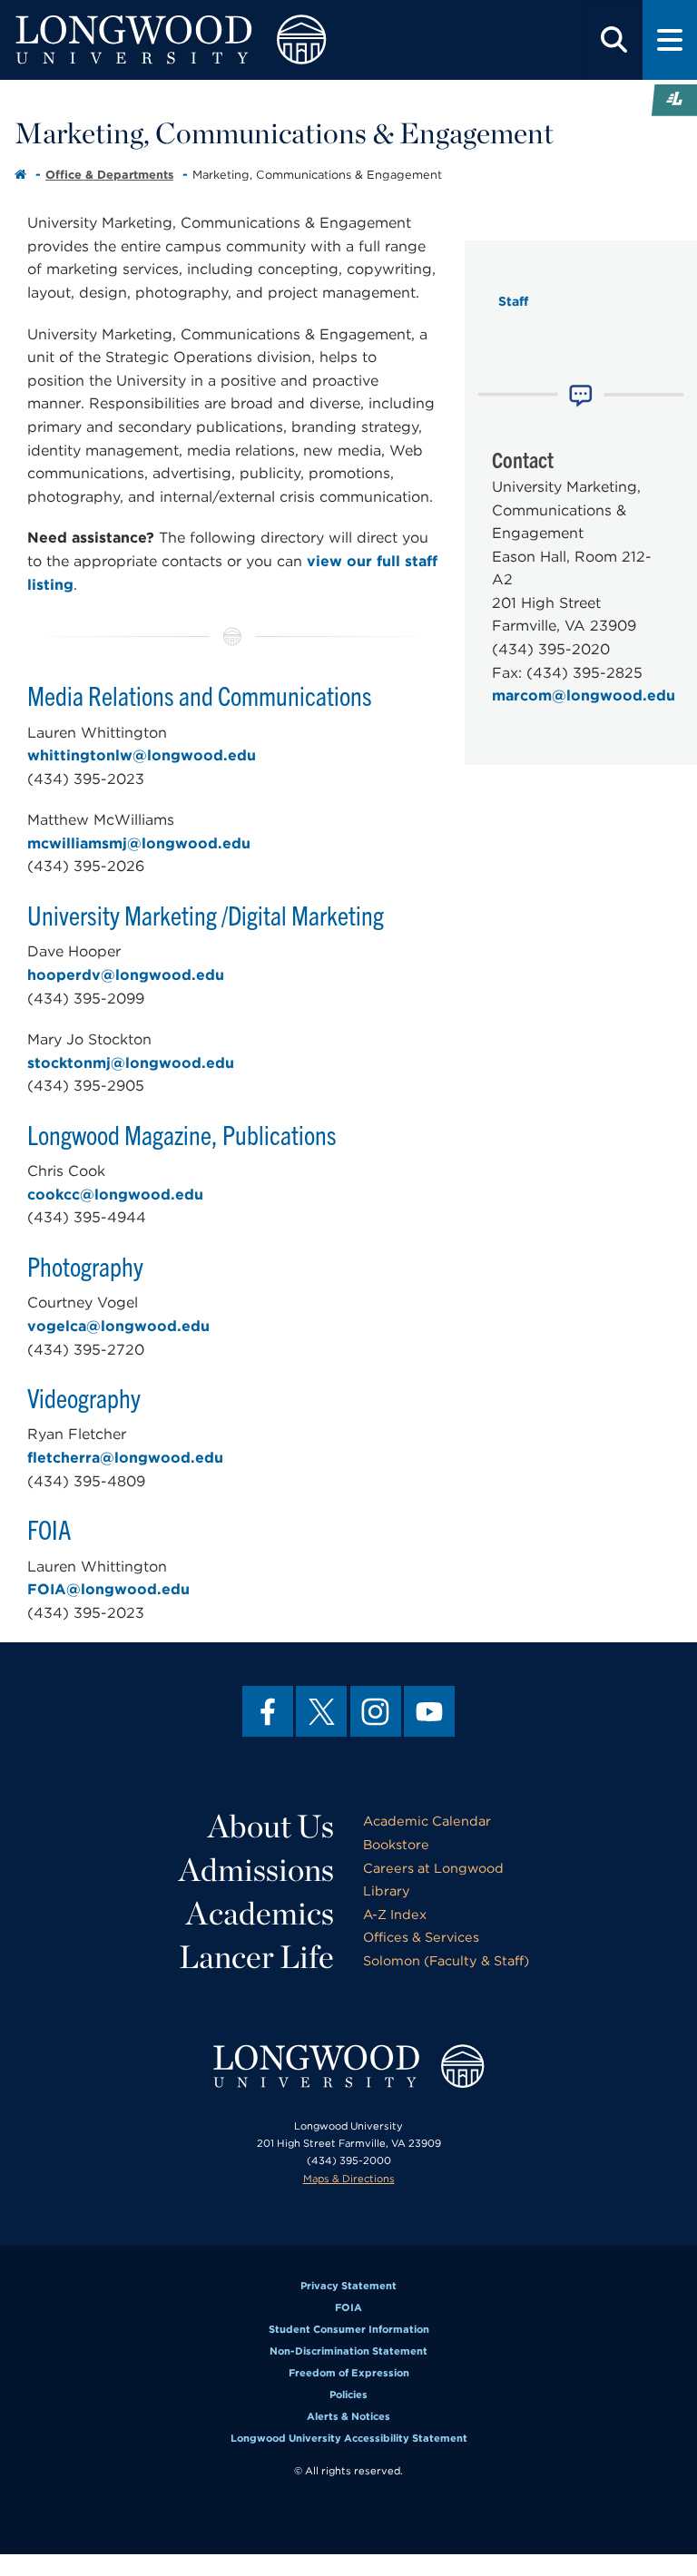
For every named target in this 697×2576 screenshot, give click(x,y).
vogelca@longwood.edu (118, 1326)
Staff (513, 301)
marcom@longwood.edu (584, 695)
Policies (348, 2395)
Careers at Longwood (433, 1868)
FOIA (348, 2307)
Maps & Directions (349, 2179)
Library (387, 1890)
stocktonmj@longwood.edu (131, 1063)
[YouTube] (429, 1711)
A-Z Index (395, 1914)
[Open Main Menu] (670, 40)
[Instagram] (376, 1711)
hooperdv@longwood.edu (126, 975)
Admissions (256, 1869)
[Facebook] (268, 1711)
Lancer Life (256, 1956)
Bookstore (396, 1844)
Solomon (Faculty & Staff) (446, 1960)
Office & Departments (109, 175)
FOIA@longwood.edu (108, 1589)
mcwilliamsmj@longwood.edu (139, 843)
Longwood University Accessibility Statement (349, 2438)
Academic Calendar (427, 1821)
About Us (271, 1826)
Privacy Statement (348, 2286)
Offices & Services (421, 1937)
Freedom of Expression (349, 2373)
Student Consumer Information (349, 2329)
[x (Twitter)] (321, 1711)
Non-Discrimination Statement (348, 2351)
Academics (260, 1913)
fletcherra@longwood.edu (125, 1458)
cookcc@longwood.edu (115, 1195)
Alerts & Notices (348, 2416)
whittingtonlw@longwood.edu (142, 755)
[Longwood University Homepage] (209, 40)
